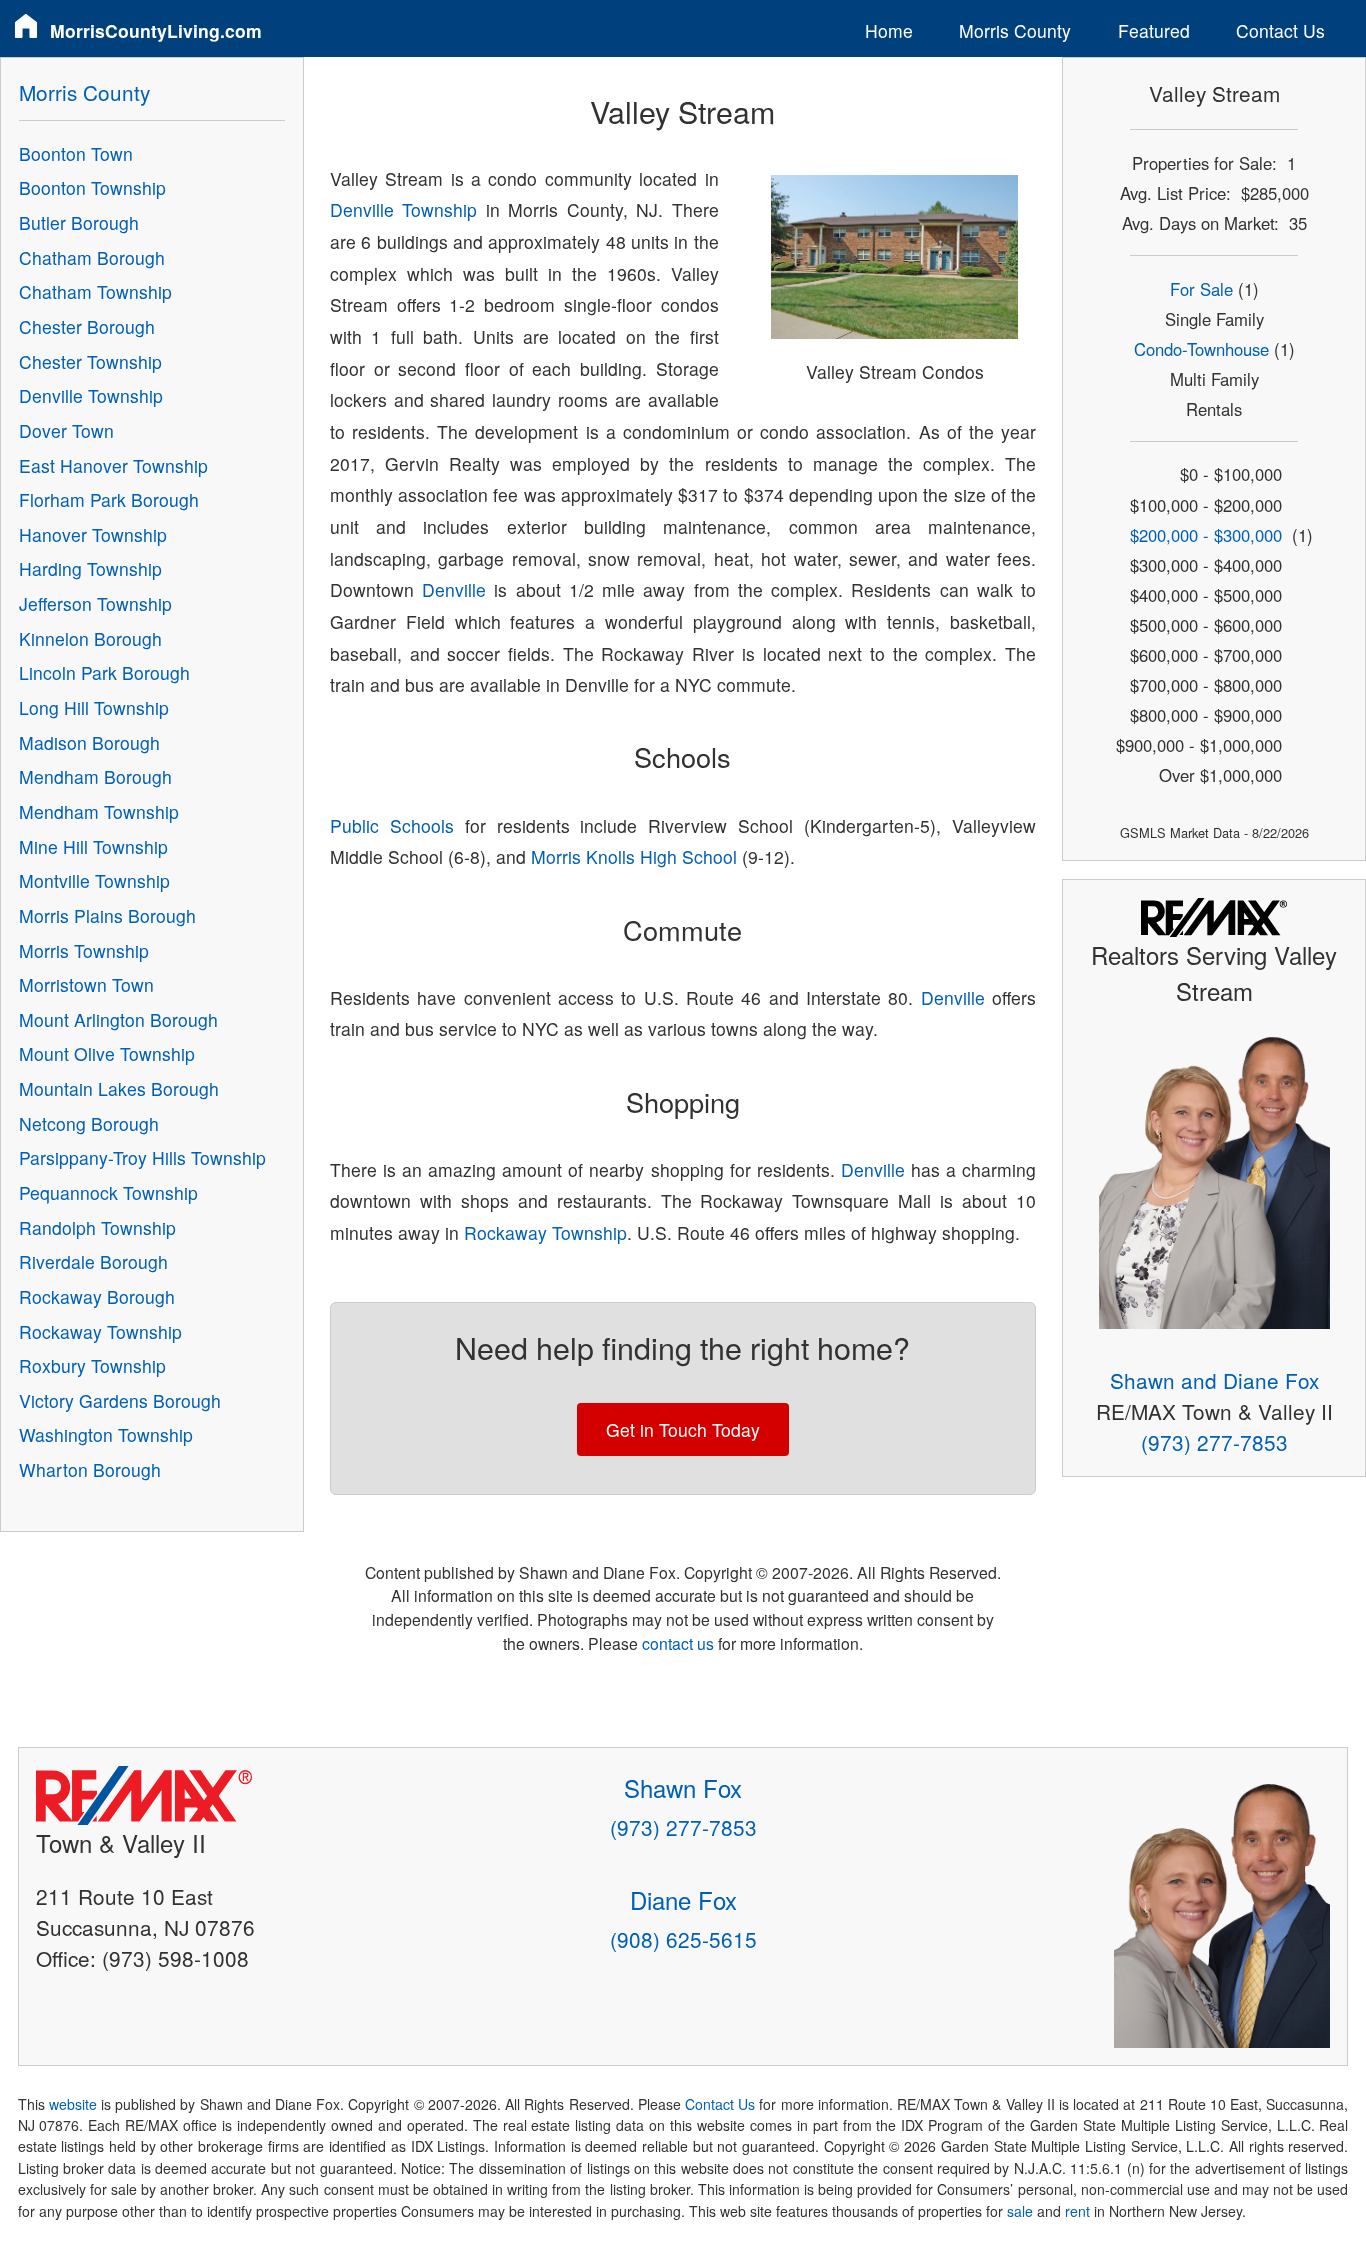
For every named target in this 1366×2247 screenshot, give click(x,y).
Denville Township (403, 209)
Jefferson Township (95, 603)
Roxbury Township (92, 1365)
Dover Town (66, 430)
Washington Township (106, 1434)
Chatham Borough (92, 257)
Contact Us (1280, 30)
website (73, 2104)
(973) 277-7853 (1214, 1442)
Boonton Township (92, 187)
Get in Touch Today (683, 1429)
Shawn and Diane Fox (1214, 1380)
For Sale (1201, 289)
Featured (1154, 30)
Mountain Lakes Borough (119, 1088)
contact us (678, 1643)
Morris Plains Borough (107, 915)
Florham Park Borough (109, 499)
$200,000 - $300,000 (1206, 535)
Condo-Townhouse (1201, 349)
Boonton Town (76, 153)
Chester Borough (87, 326)
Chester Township (90, 361)
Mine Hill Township (93, 846)
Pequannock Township (108, 1192)
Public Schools (392, 825)
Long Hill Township (94, 707)
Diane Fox (683, 1899)
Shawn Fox (683, 1787)
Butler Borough (79, 222)
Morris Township (84, 950)
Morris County (1015, 30)
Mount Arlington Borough (118, 1019)
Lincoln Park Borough (104, 672)
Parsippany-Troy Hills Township (142, 1157)
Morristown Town (86, 984)
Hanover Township (93, 534)
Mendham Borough (95, 776)
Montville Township (94, 880)
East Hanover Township (113, 465)
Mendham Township (99, 811)
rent (1077, 2211)
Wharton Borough (90, 1469)
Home (889, 30)
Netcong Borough (89, 1123)
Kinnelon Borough (90, 638)
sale (1020, 2211)
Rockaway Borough (97, 1296)
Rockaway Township (545, 1232)
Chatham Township (95, 291)
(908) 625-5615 (683, 1939)
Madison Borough (89, 742)
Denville (454, 589)
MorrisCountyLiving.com (156, 30)
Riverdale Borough (93, 1261)
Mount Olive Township (107, 1053)
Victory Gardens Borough (120, 1400)
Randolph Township (97, 1227)
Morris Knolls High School (634, 856)
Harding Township (90, 568)
